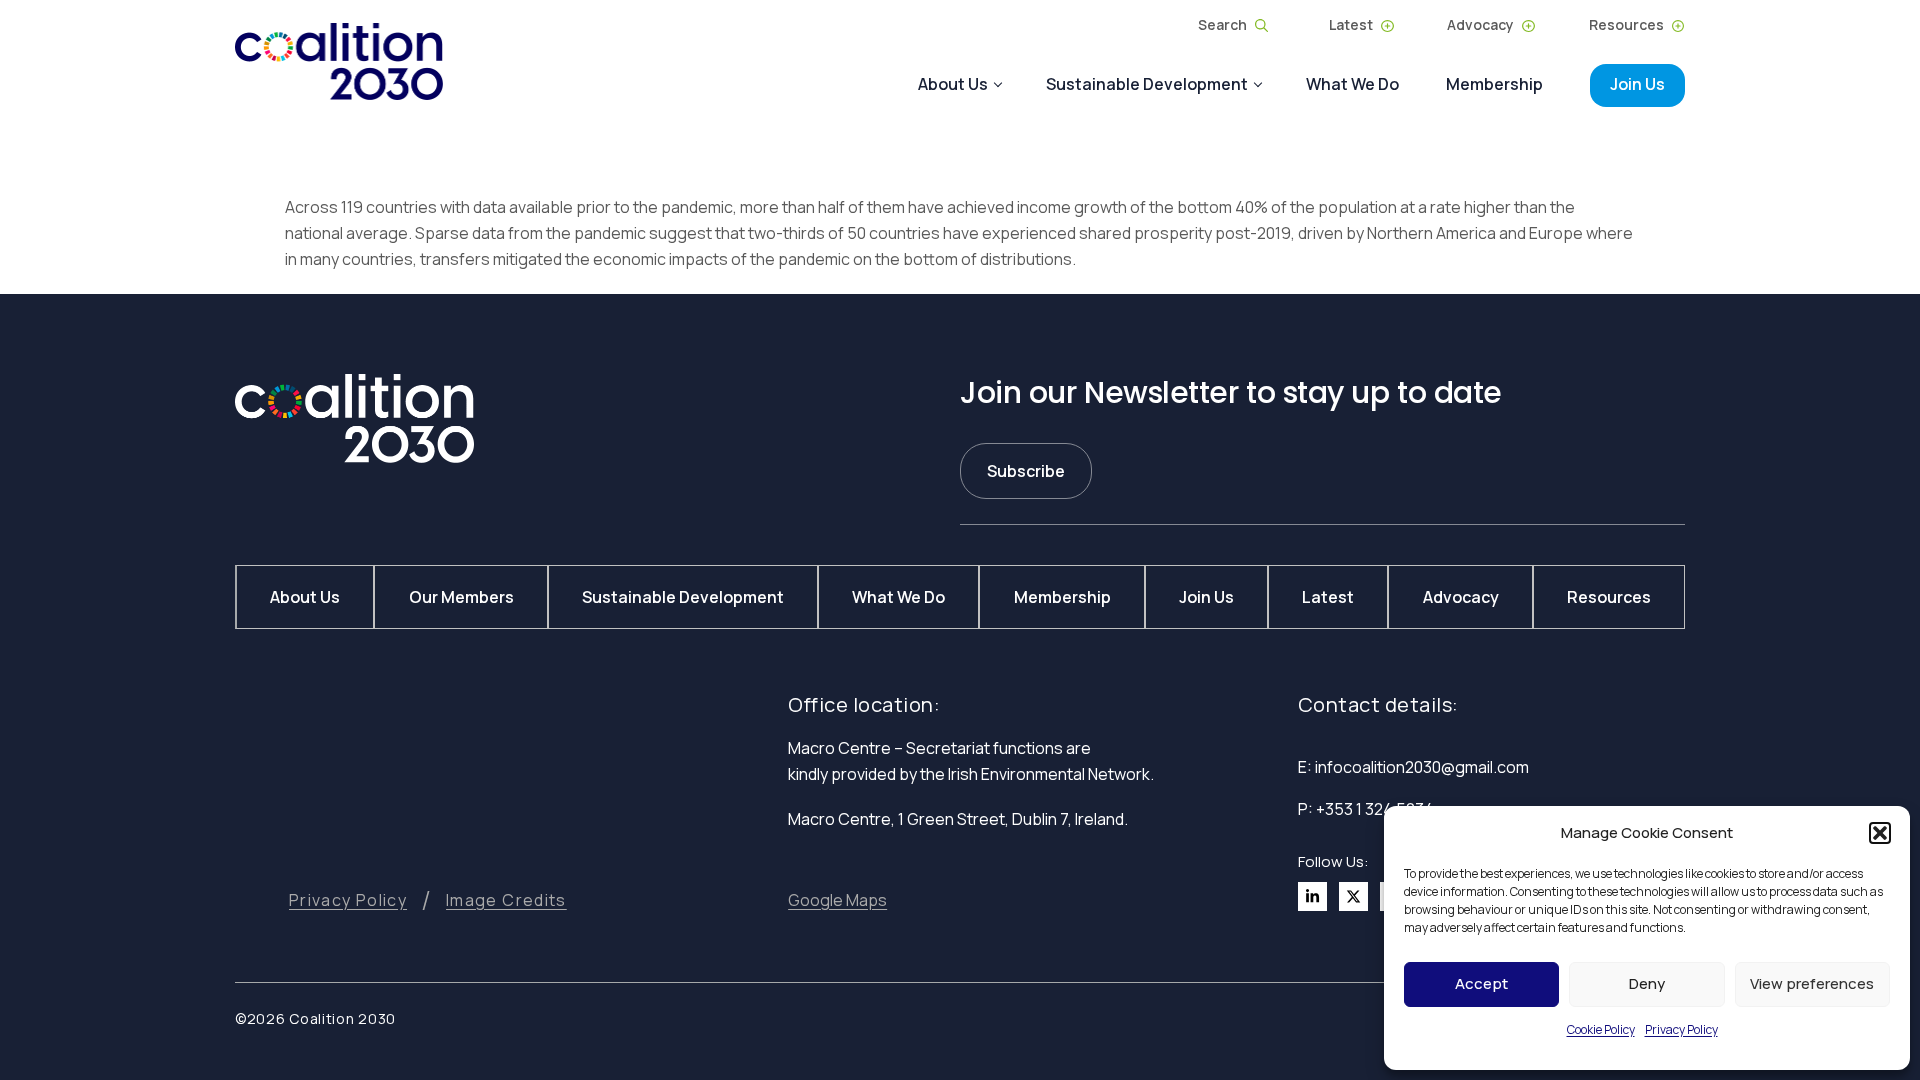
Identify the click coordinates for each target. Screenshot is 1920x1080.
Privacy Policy (1681, 1029)
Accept (1481, 983)
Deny (1647, 983)
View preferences (1812, 983)
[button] (1880, 833)
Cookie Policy (1601, 1029)
